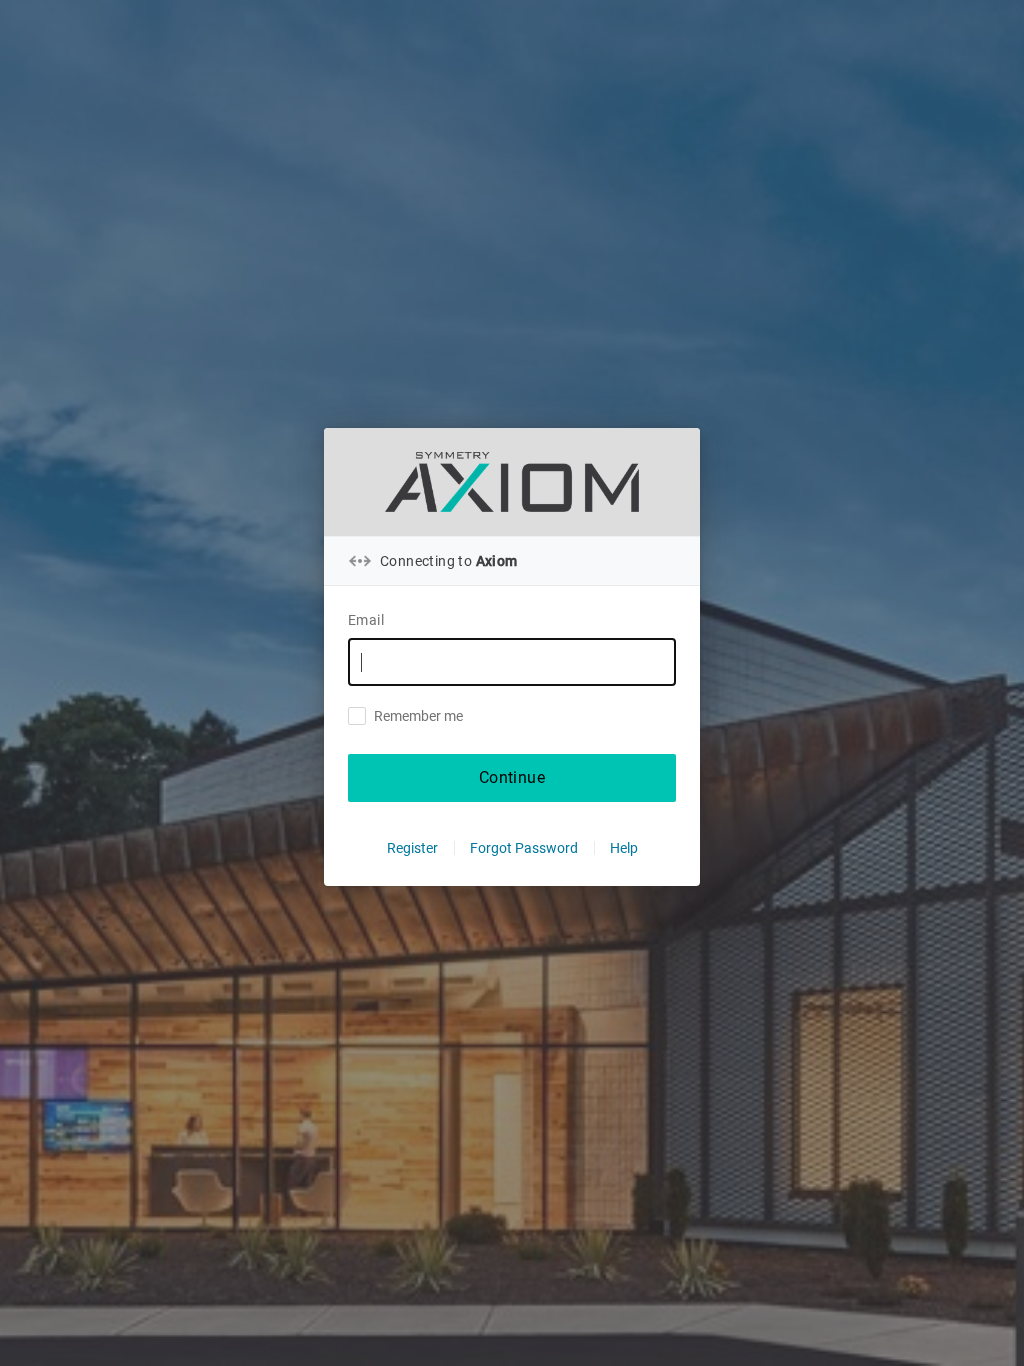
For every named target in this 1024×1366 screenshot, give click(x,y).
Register (412, 848)
